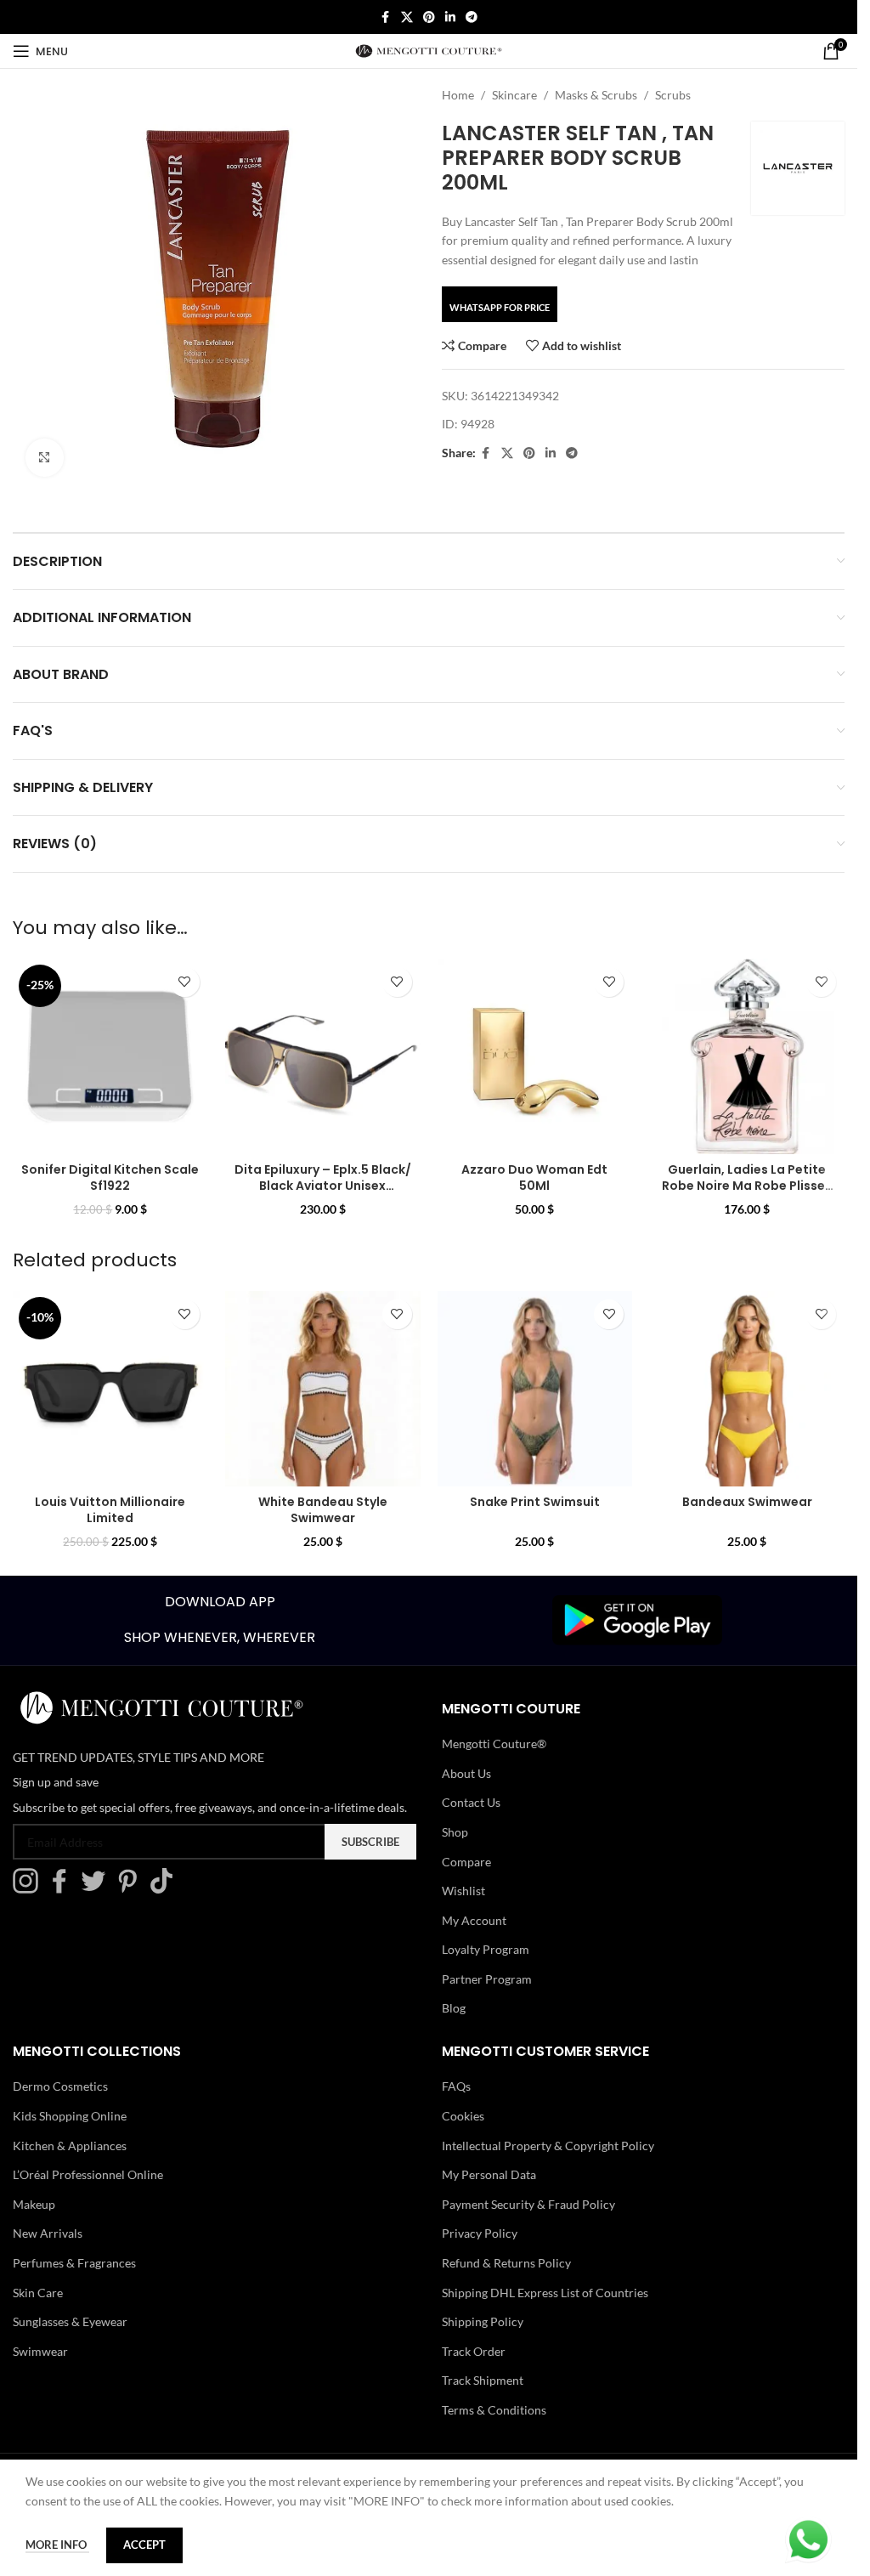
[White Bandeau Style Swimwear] (323, 1389)
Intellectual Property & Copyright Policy (548, 2146)
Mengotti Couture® (494, 1744)
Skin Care (38, 2293)
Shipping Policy (483, 2321)
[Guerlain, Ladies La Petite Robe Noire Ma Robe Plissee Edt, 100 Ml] (747, 1056)
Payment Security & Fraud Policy (528, 2204)
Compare (466, 1862)
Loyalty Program (486, 1949)
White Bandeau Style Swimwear (323, 1510)
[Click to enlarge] (45, 458)
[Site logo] (429, 50)
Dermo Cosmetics (60, 2086)
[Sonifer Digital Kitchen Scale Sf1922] (110, 1056)
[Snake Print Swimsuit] (535, 1389)
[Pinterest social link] (429, 17)
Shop (455, 1832)
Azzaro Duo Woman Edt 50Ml (534, 1178)
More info (57, 2545)
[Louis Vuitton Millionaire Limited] (110, 1389)
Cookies (463, 2116)
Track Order (474, 2351)
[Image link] (637, 1619)
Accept (144, 2545)
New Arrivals (48, 2233)
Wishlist (463, 1891)
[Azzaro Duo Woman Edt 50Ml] (535, 1056)
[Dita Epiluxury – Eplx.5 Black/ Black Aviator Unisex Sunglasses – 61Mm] (323, 1056)
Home (458, 95)
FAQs (456, 2086)
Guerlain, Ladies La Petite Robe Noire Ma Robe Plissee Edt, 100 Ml (747, 1186)
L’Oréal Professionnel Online (88, 2174)
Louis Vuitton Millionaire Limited (110, 1510)
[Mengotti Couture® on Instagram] (30, 1889)
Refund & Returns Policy (506, 2263)
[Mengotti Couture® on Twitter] (98, 1889)
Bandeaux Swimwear (747, 1502)
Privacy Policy (480, 2233)
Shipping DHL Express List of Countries (545, 2293)
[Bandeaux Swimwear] (747, 1389)
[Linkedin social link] (450, 17)
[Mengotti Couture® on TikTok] (166, 1889)
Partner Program (487, 1979)
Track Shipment (483, 2380)
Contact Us (471, 1802)
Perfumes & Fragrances (74, 2263)
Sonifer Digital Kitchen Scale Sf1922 (110, 1178)
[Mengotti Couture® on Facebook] (64, 1889)
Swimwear (40, 2351)
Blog (454, 2008)
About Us (466, 1773)
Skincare (514, 95)
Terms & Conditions (494, 2410)
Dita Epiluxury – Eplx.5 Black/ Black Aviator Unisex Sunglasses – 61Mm (323, 1186)
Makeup (34, 2204)
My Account (474, 1920)
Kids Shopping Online (70, 2116)
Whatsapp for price (500, 307)
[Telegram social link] (472, 17)
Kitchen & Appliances (70, 2146)
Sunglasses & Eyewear (70, 2321)
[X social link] (407, 17)
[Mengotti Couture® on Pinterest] (132, 1889)
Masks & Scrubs (596, 95)
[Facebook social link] (386, 17)
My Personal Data (489, 2174)
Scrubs (673, 95)
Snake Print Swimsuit (535, 1502)
